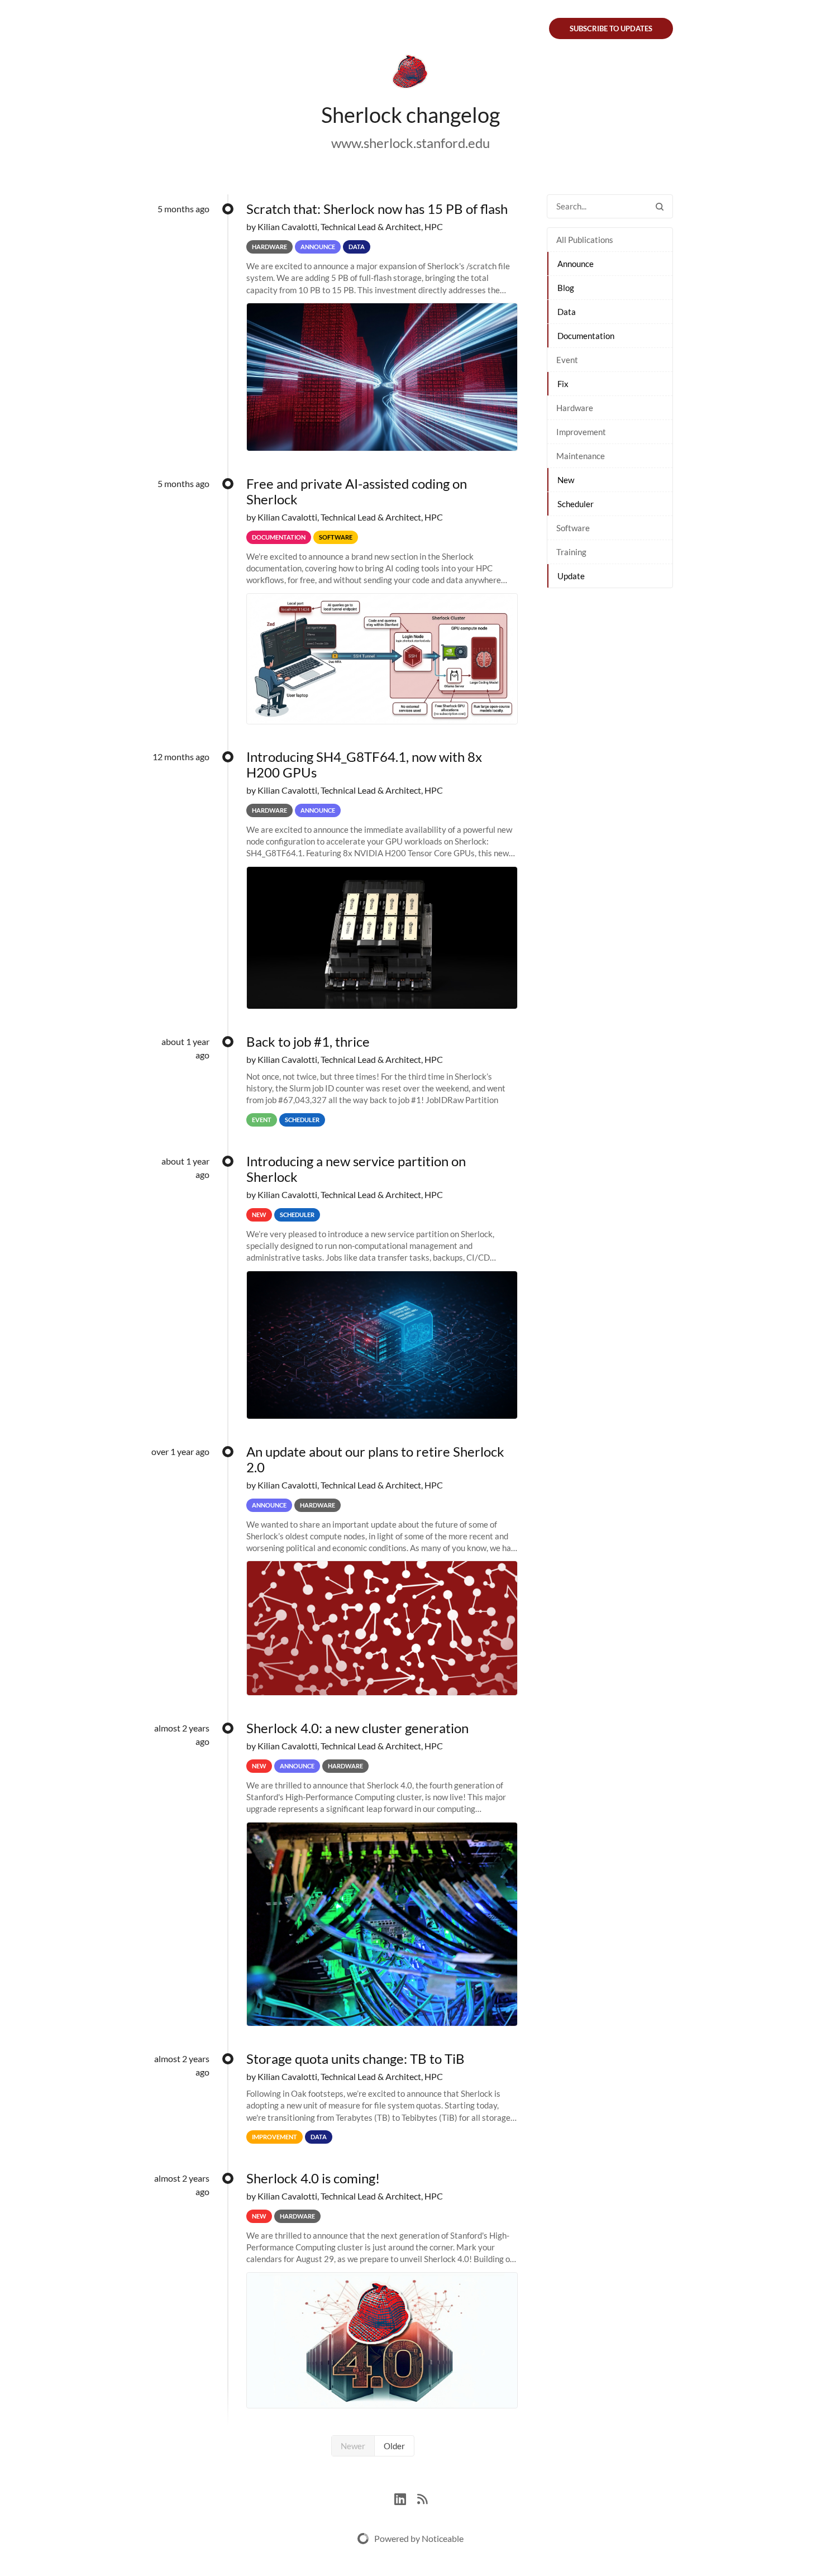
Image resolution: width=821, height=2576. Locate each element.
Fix (563, 384)
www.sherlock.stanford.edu (410, 143)
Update (571, 576)
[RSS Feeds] (422, 2498)
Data (567, 312)
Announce (576, 264)
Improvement (581, 432)
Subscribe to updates (611, 28)
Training (571, 552)
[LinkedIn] (406, 2498)
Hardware (575, 408)
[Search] (660, 206)
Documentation (586, 336)
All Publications (585, 240)
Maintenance (581, 456)
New (566, 480)
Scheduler (576, 504)
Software (573, 528)
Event (567, 360)
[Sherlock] (410, 74)
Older (394, 2446)
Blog (566, 288)
